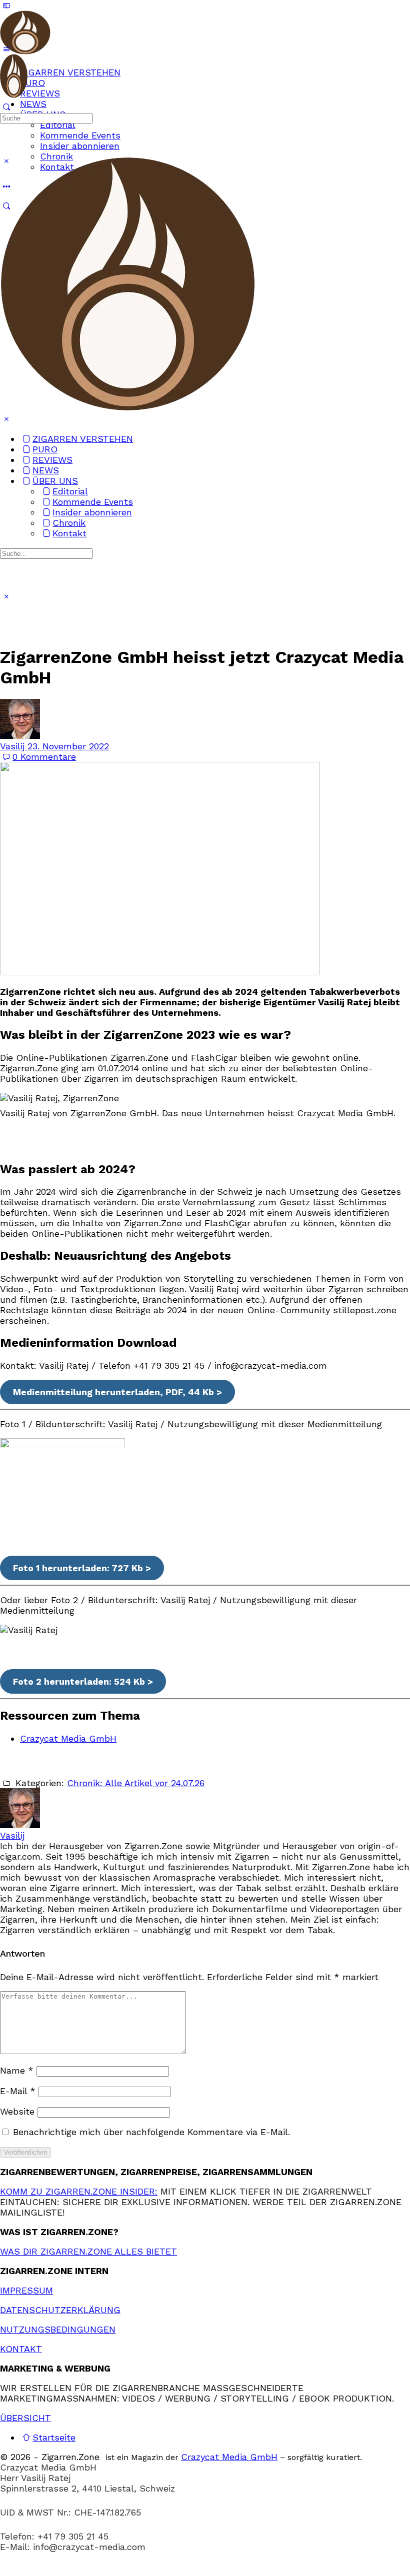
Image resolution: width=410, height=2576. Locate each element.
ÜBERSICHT (25, 2418)
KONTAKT (21, 2349)
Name (17, 2070)
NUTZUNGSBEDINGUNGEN (58, 2329)
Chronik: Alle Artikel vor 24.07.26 (136, 1783)
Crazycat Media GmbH (68, 1738)
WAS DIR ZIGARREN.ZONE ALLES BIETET (88, 2251)
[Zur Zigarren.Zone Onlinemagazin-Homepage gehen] (25, 49)
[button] (205, 2571)
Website (17, 2111)
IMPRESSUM (26, 2290)
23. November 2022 (68, 746)
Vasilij (14, 746)
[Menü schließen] (6, 419)
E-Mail (18, 2091)
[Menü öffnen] (6, 48)
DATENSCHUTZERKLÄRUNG (60, 2310)
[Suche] (6, 107)
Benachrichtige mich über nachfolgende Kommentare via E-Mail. (151, 2132)
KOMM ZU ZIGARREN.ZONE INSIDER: (79, 2191)
